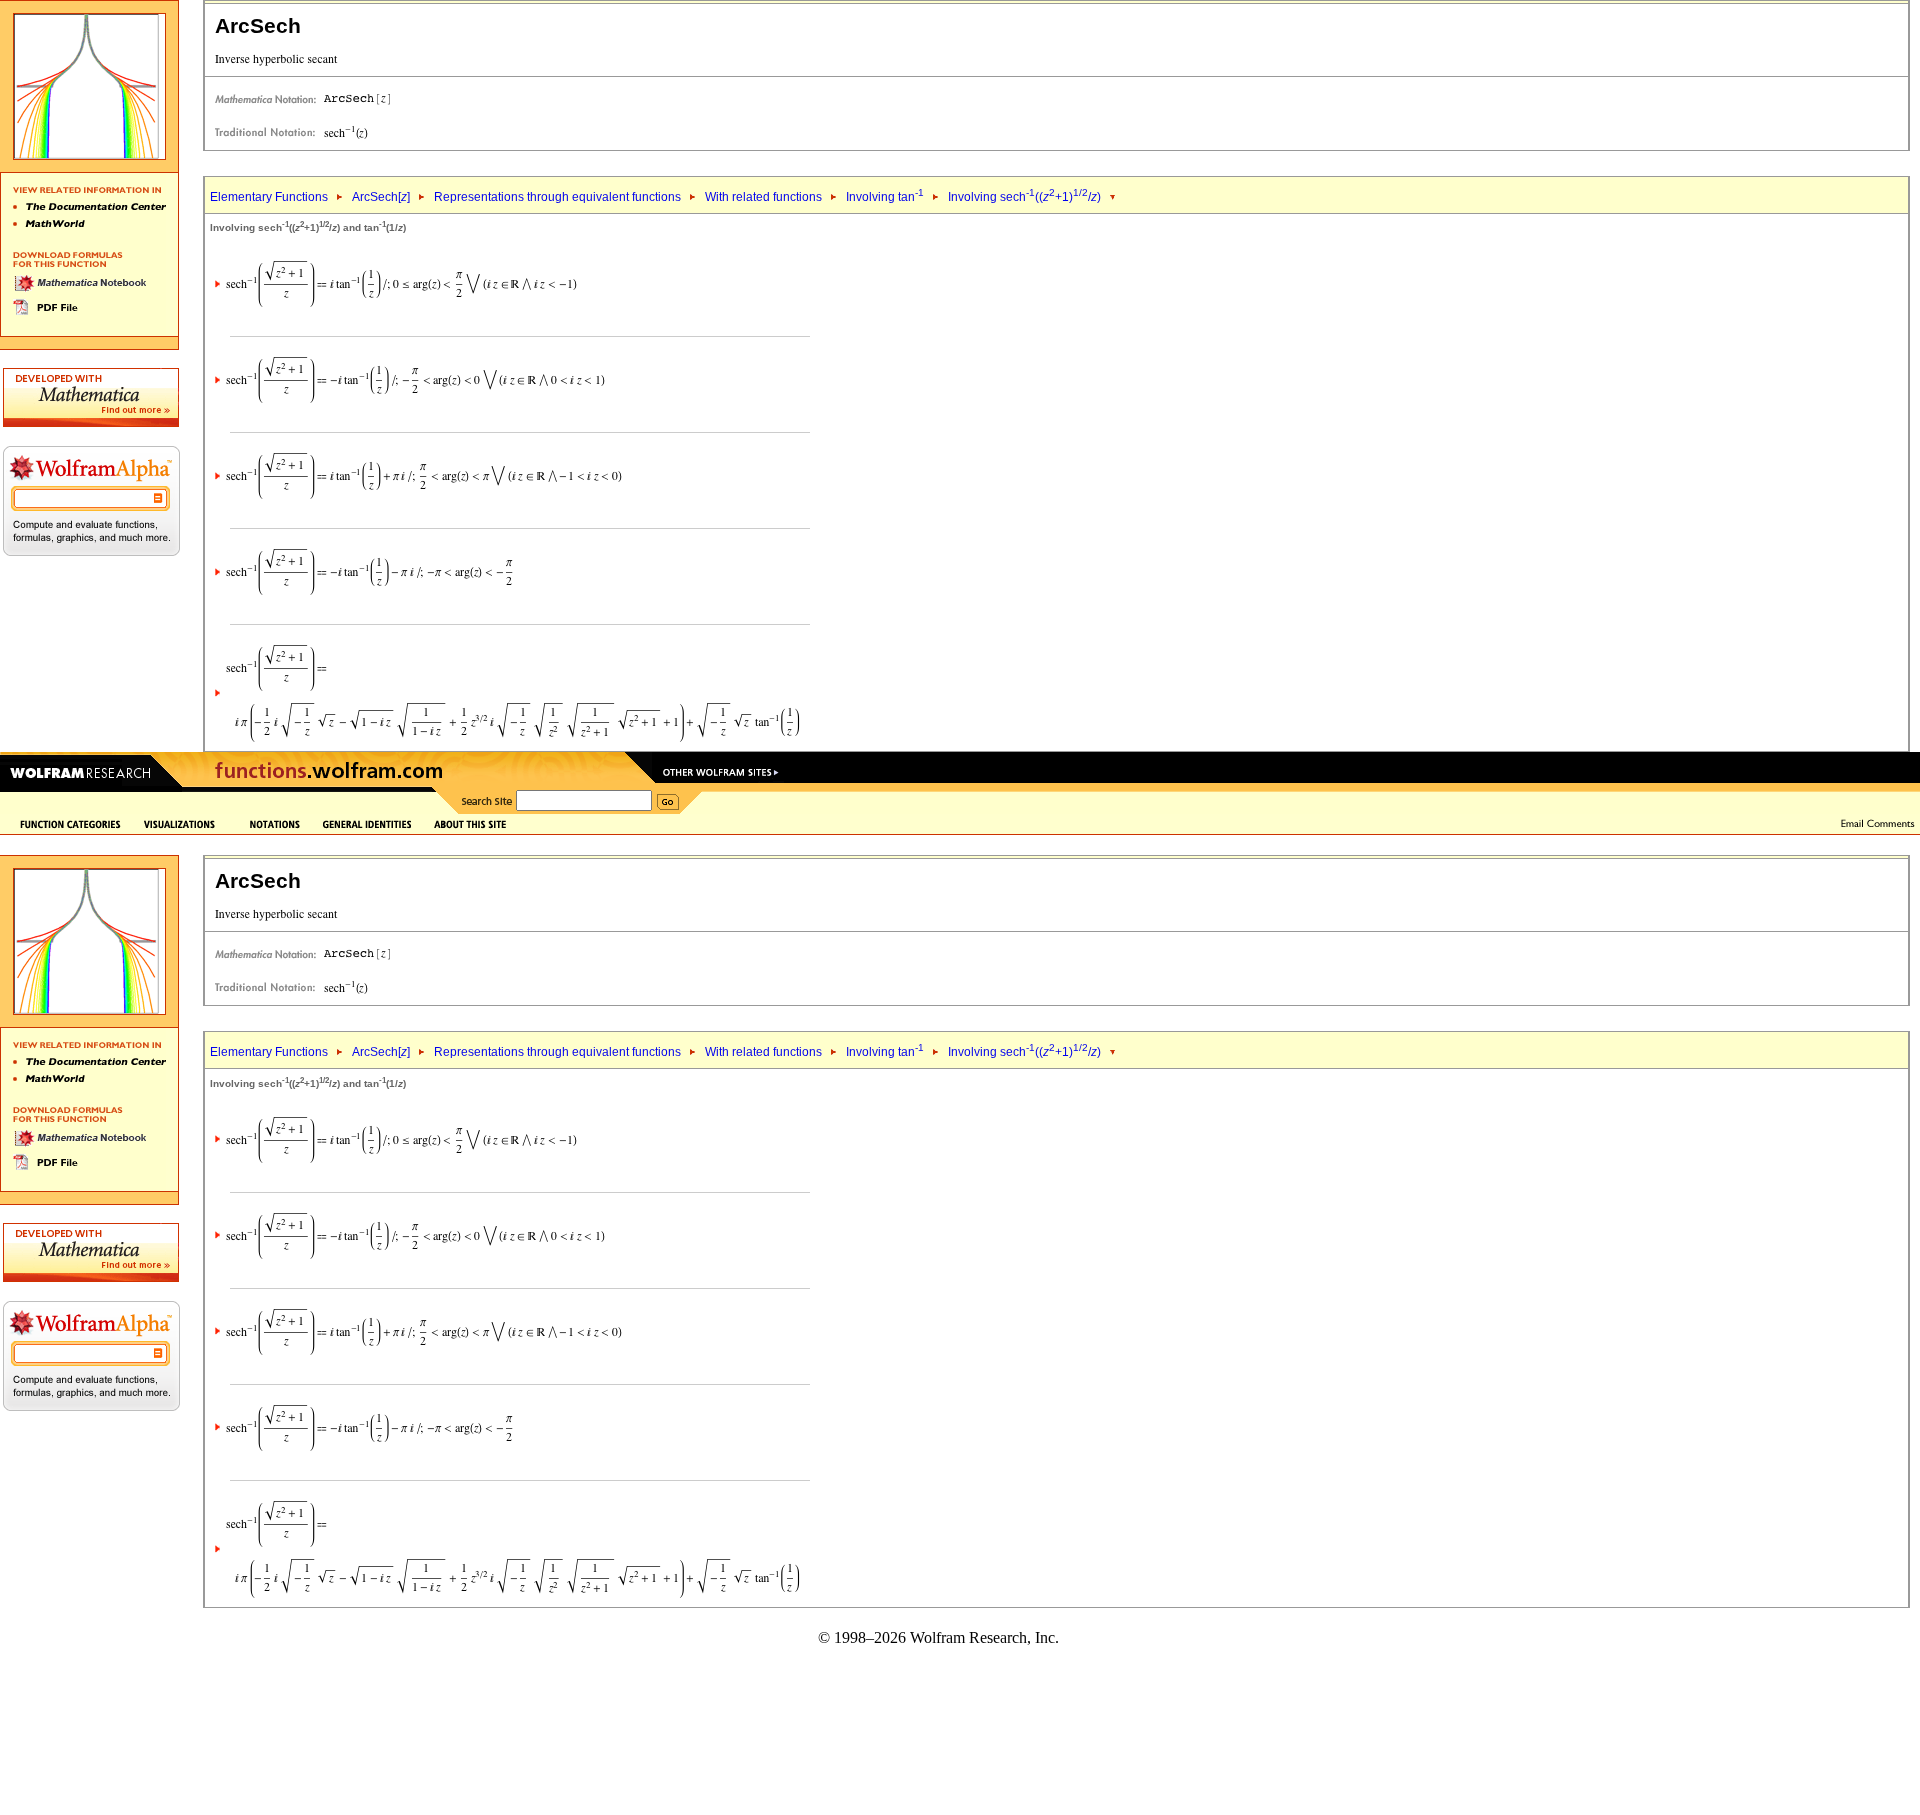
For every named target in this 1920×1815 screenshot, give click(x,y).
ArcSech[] (381, 197)
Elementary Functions (269, 197)
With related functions (763, 197)
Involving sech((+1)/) (1024, 197)
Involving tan (885, 197)
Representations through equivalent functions (557, 197)
